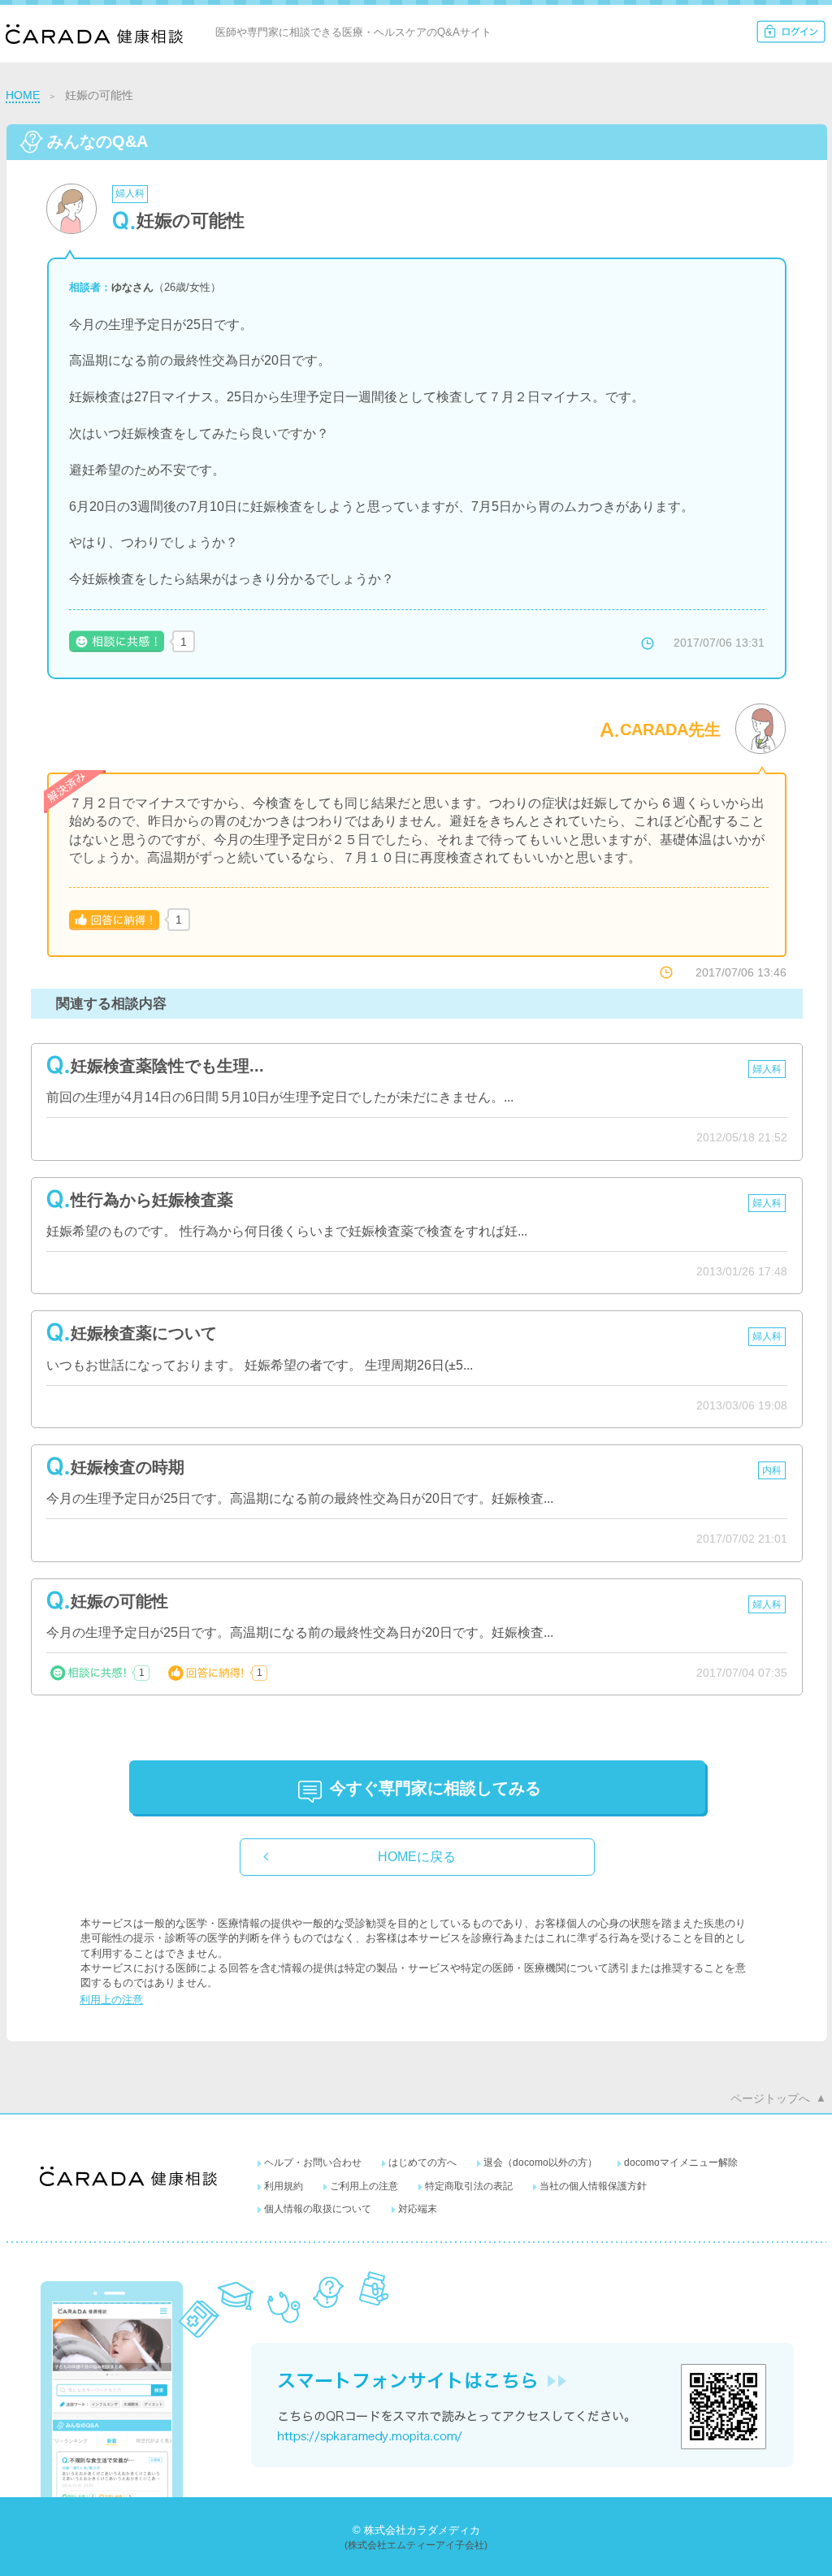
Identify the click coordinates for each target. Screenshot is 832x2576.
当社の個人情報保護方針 (593, 2186)
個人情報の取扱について (318, 2209)
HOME (23, 95)
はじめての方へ (422, 2163)
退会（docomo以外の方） (540, 2163)
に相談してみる (435, 1788)
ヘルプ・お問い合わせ (313, 2163)
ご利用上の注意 (364, 2186)
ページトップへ (770, 2098)
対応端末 (418, 2209)
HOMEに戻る (417, 1857)
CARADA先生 (670, 730)
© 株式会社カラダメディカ (416, 2530)
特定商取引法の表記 (469, 2186)
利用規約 (284, 2186)
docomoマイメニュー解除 (681, 2163)
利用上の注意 (111, 2000)
